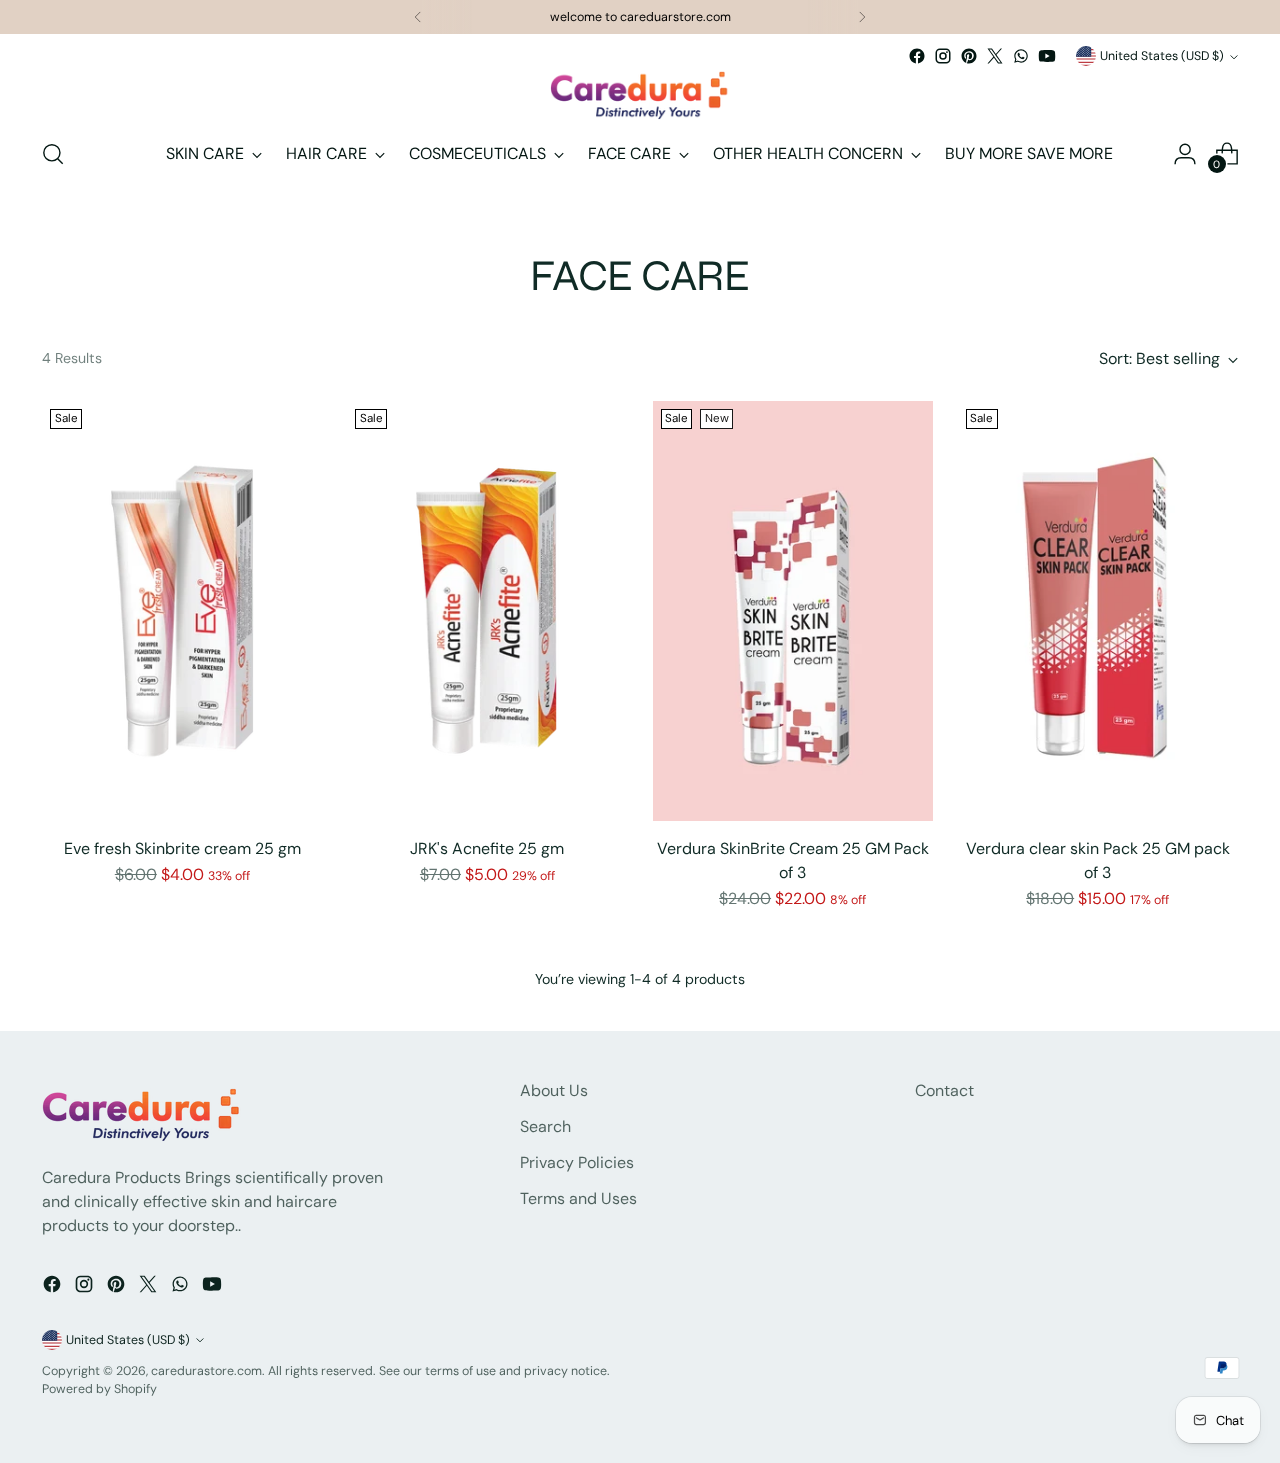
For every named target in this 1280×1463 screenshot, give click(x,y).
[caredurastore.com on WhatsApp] (1021, 56)
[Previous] (418, 17)
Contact (944, 1090)
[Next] (862, 17)
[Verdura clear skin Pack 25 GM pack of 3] (1098, 611)
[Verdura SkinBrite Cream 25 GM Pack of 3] (793, 611)
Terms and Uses (578, 1198)
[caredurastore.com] (640, 95)
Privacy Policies (577, 1162)
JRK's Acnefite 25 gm (487, 848)
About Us (554, 1090)
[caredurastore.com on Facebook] (917, 56)
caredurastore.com (206, 1371)
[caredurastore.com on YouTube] (1047, 56)
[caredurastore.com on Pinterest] (969, 56)
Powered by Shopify (99, 1389)
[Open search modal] (53, 154)
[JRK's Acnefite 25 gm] (487, 611)
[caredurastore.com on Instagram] (943, 56)
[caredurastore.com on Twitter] (995, 56)
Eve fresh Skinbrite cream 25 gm (182, 848)
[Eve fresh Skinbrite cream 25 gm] (182, 611)
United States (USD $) (1162, 56)
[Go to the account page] (1185, 154)
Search (545, 1126)
